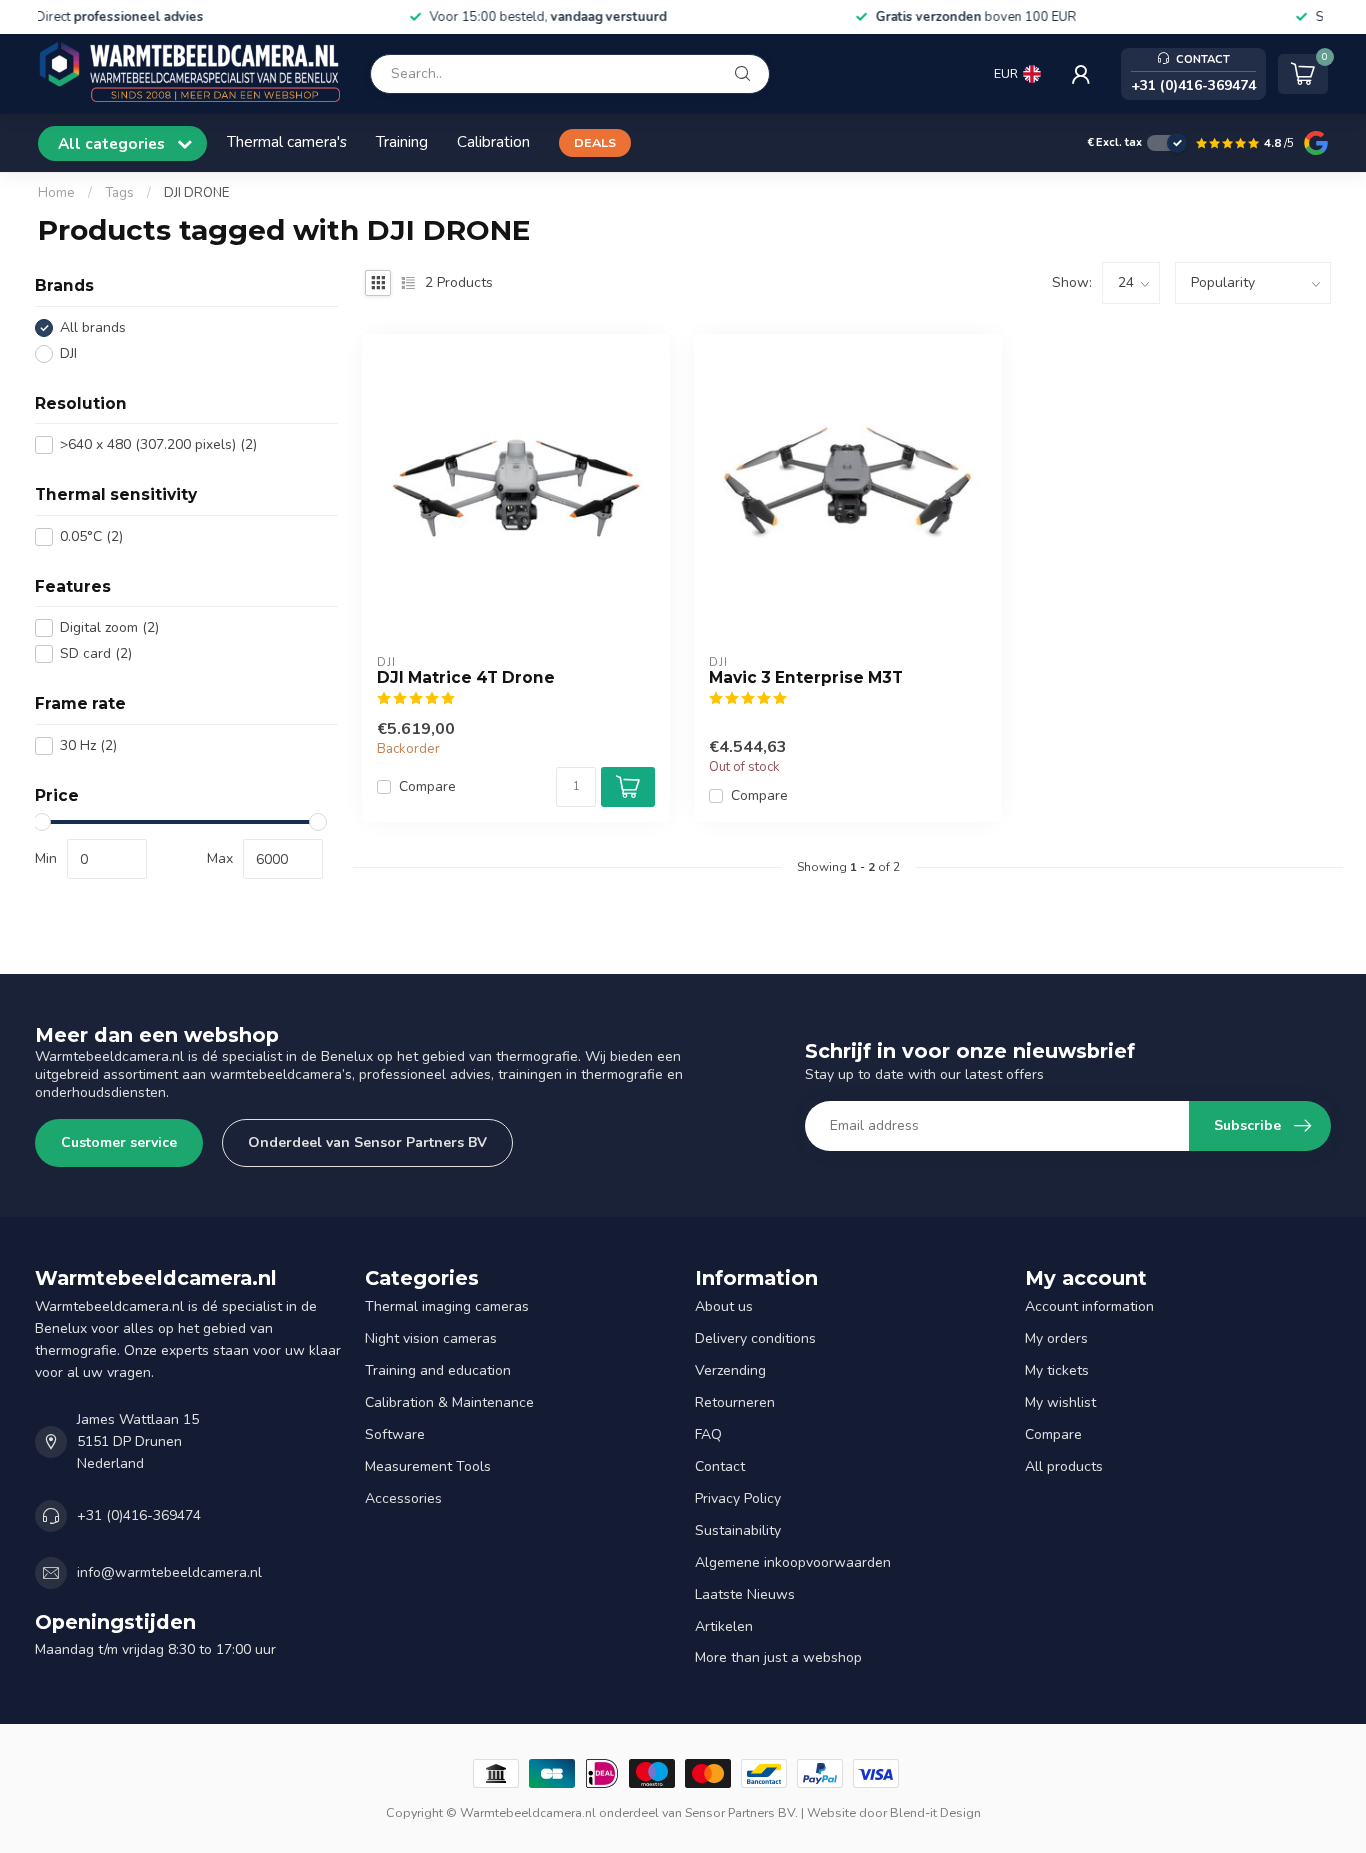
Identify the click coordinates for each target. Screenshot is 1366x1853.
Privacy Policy (738, 1498)
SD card (96, 653)
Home (56, 193)
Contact (720, 1466)
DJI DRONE (196, 193)
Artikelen (724, 1626)
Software (395, 1434)
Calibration (493, 141)
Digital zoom (109, 627)
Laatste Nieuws (745, 1594)
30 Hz (88, 745)
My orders (1056, 1338)
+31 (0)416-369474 (139, 1515)
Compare (427, 786)
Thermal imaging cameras (447, 1306)
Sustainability (738, 1530)
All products (1064, 1466)
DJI (68, 353)
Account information (1089, 1306)
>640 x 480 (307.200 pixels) (158, 444)
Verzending (730, 1370)
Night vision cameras (431, 1338)
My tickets (1057, 1370)
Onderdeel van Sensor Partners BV (367, 1142)
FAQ (708, 1434)
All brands (93, 327)
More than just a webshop (778, 1657)
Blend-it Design (935, 1812)
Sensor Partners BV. (741, 1812)
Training (402, 141)
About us (724, 1306)
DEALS (595, 142)
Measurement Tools (428, 1466)
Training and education (438, 1370)
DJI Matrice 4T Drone (466, 678)
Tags (119, 193)
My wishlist (1060, 1402)
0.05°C (91, 536)
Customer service (119, 1142)
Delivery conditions (755, 1338)
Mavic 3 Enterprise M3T (806, 678)
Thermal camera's (287, 141)
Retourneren (735, 1402)
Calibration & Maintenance (449, 1402)
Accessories (403, 1498)
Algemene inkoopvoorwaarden (793, 1562)
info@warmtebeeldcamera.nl (169, 1572)
